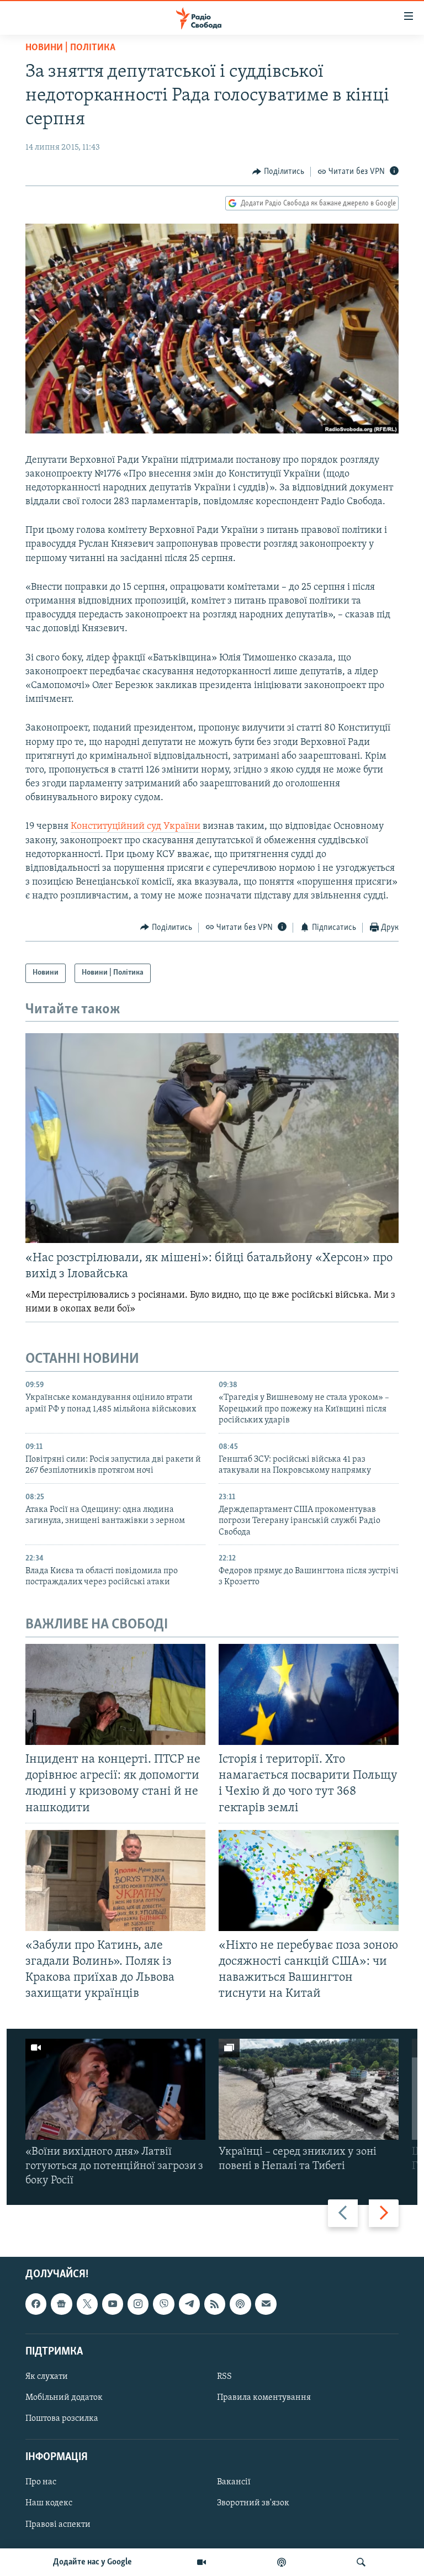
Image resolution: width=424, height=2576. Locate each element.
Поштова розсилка (62, 2419)
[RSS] (215, 2304)
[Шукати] (361, 2562)
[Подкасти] (282, 2562)
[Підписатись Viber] (163, 2304)
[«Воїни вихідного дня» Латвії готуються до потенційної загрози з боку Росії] (115, 2089)
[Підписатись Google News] (61, 2304)
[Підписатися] (266, 2304)
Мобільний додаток (64, 2398)
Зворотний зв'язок (253, 2503)
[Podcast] (240, 2304)
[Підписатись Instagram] (138, 2304)
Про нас (41, 2482)
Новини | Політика (70, 48)
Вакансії (234, 2482)
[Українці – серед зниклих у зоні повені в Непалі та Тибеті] (309, 2089)
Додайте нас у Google (92, 2562)
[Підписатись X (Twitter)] (87, 2304)
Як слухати (47, 2377)
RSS (224, 2377)
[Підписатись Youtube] (113, 2304)
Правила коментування (264, 2398)
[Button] (278, 172)
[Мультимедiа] (202, 2562)
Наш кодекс (49, 2503)
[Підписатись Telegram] (189, 2304)
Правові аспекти (58, 2524)
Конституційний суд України (136, 827)
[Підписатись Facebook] (36, 2304)
